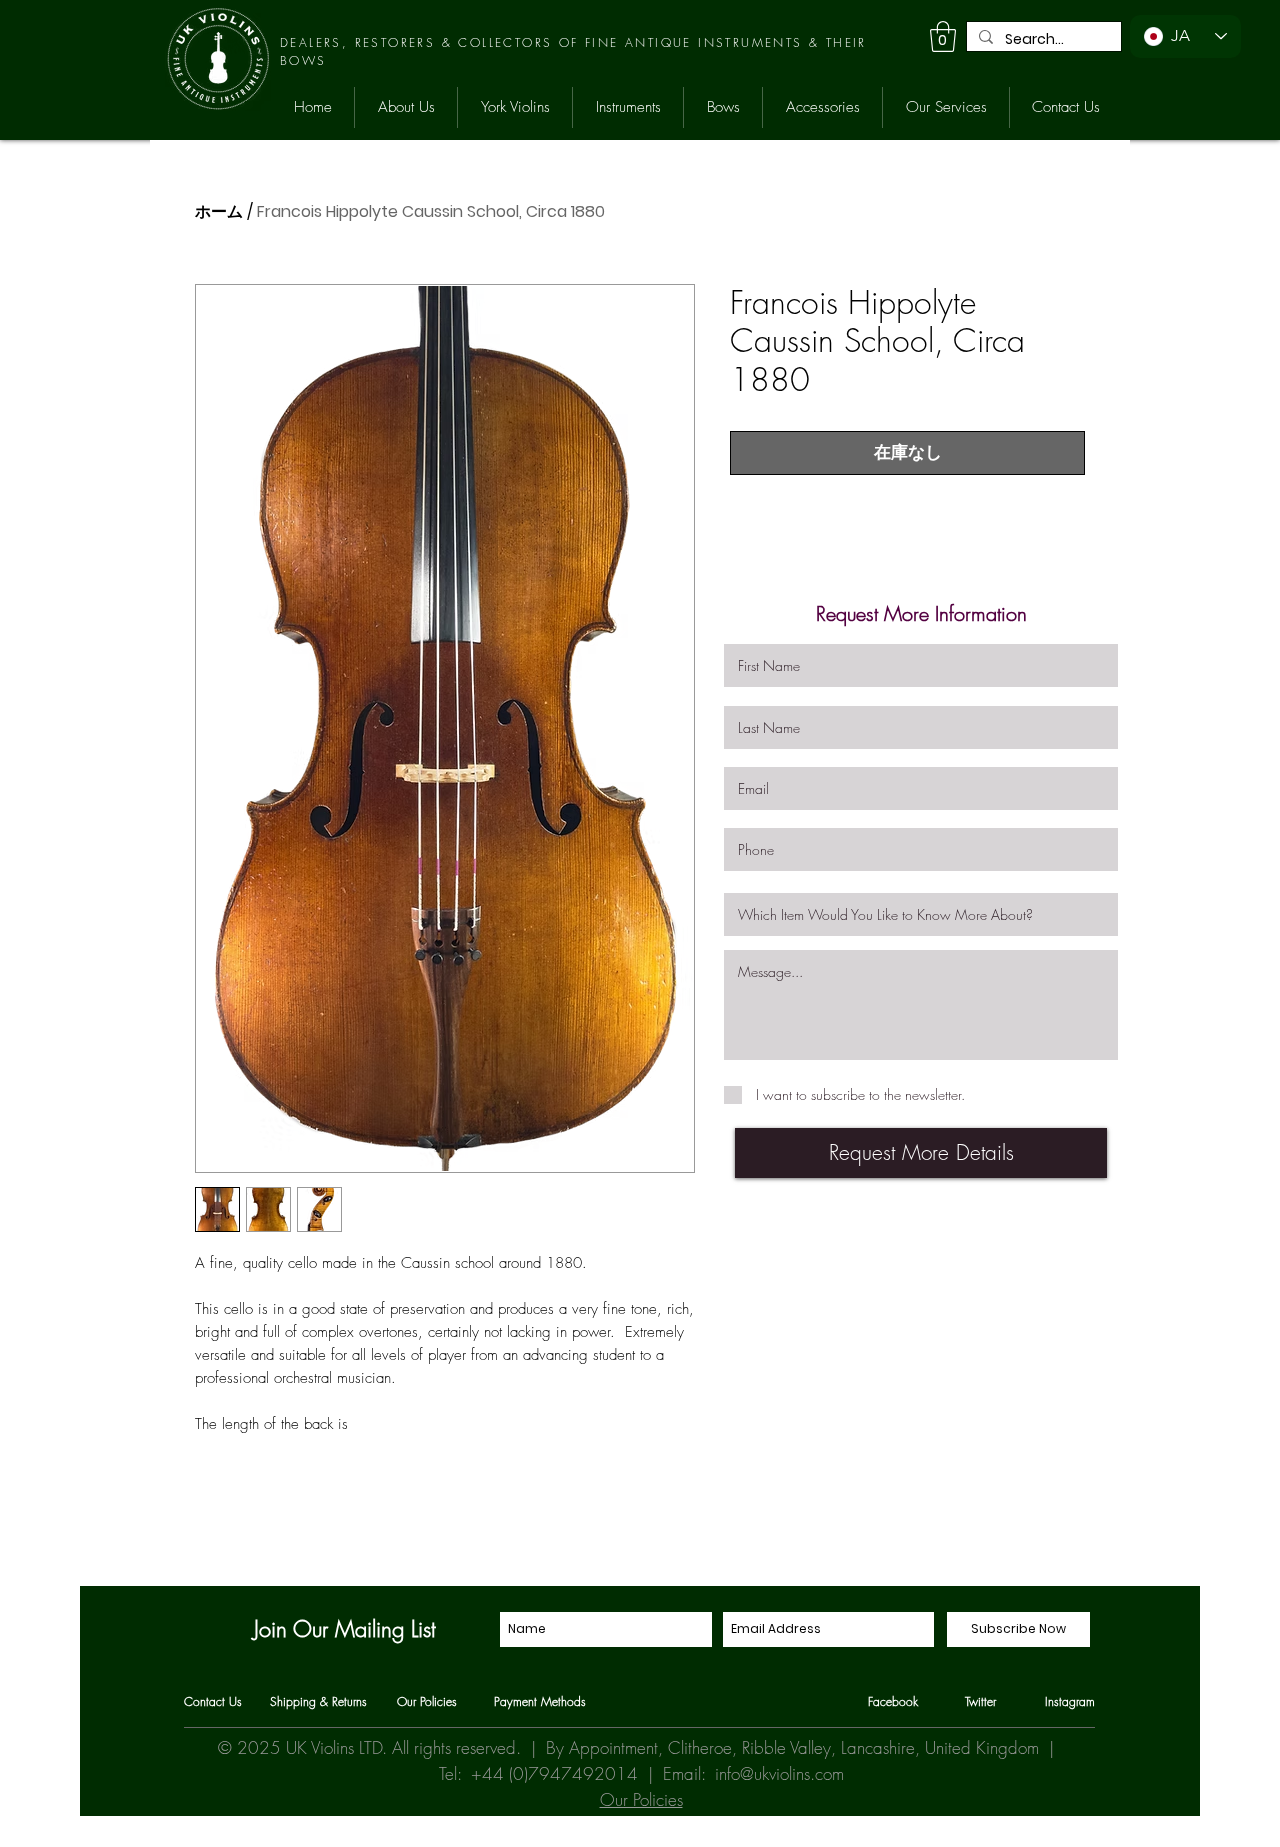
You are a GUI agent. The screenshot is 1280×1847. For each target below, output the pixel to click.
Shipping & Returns (318, 1701)
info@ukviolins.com (779, 1773)
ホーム (219, 211)
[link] (943, 36)
